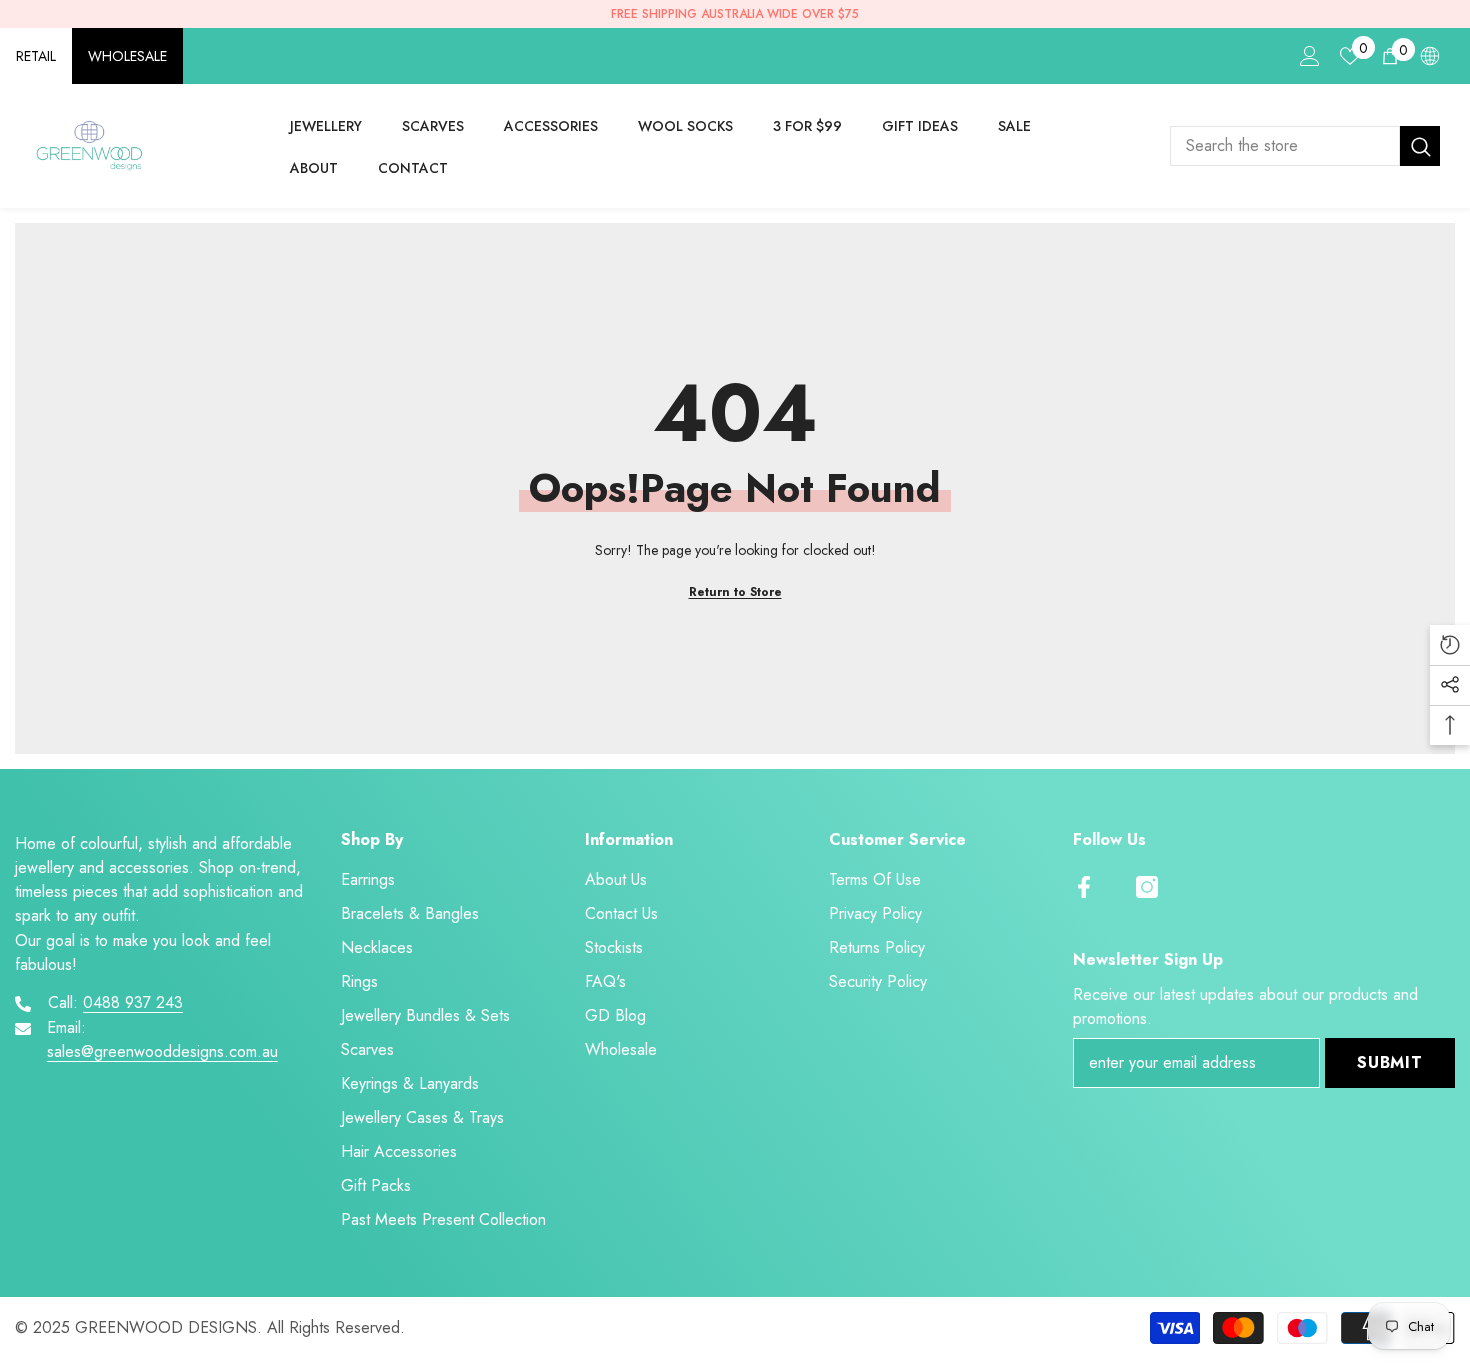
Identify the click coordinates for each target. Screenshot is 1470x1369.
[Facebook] (1084, 887)
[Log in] (1310, 56)
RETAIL (36, 56)
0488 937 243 (133, 1002)
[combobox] (1285, 146)
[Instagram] (1147, 887)
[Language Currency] (1430, 56)
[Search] (1305, 146)
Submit (1390, 1062)
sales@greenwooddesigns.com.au (162, 1051)
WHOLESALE (127, 56)
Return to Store (735, 592)
